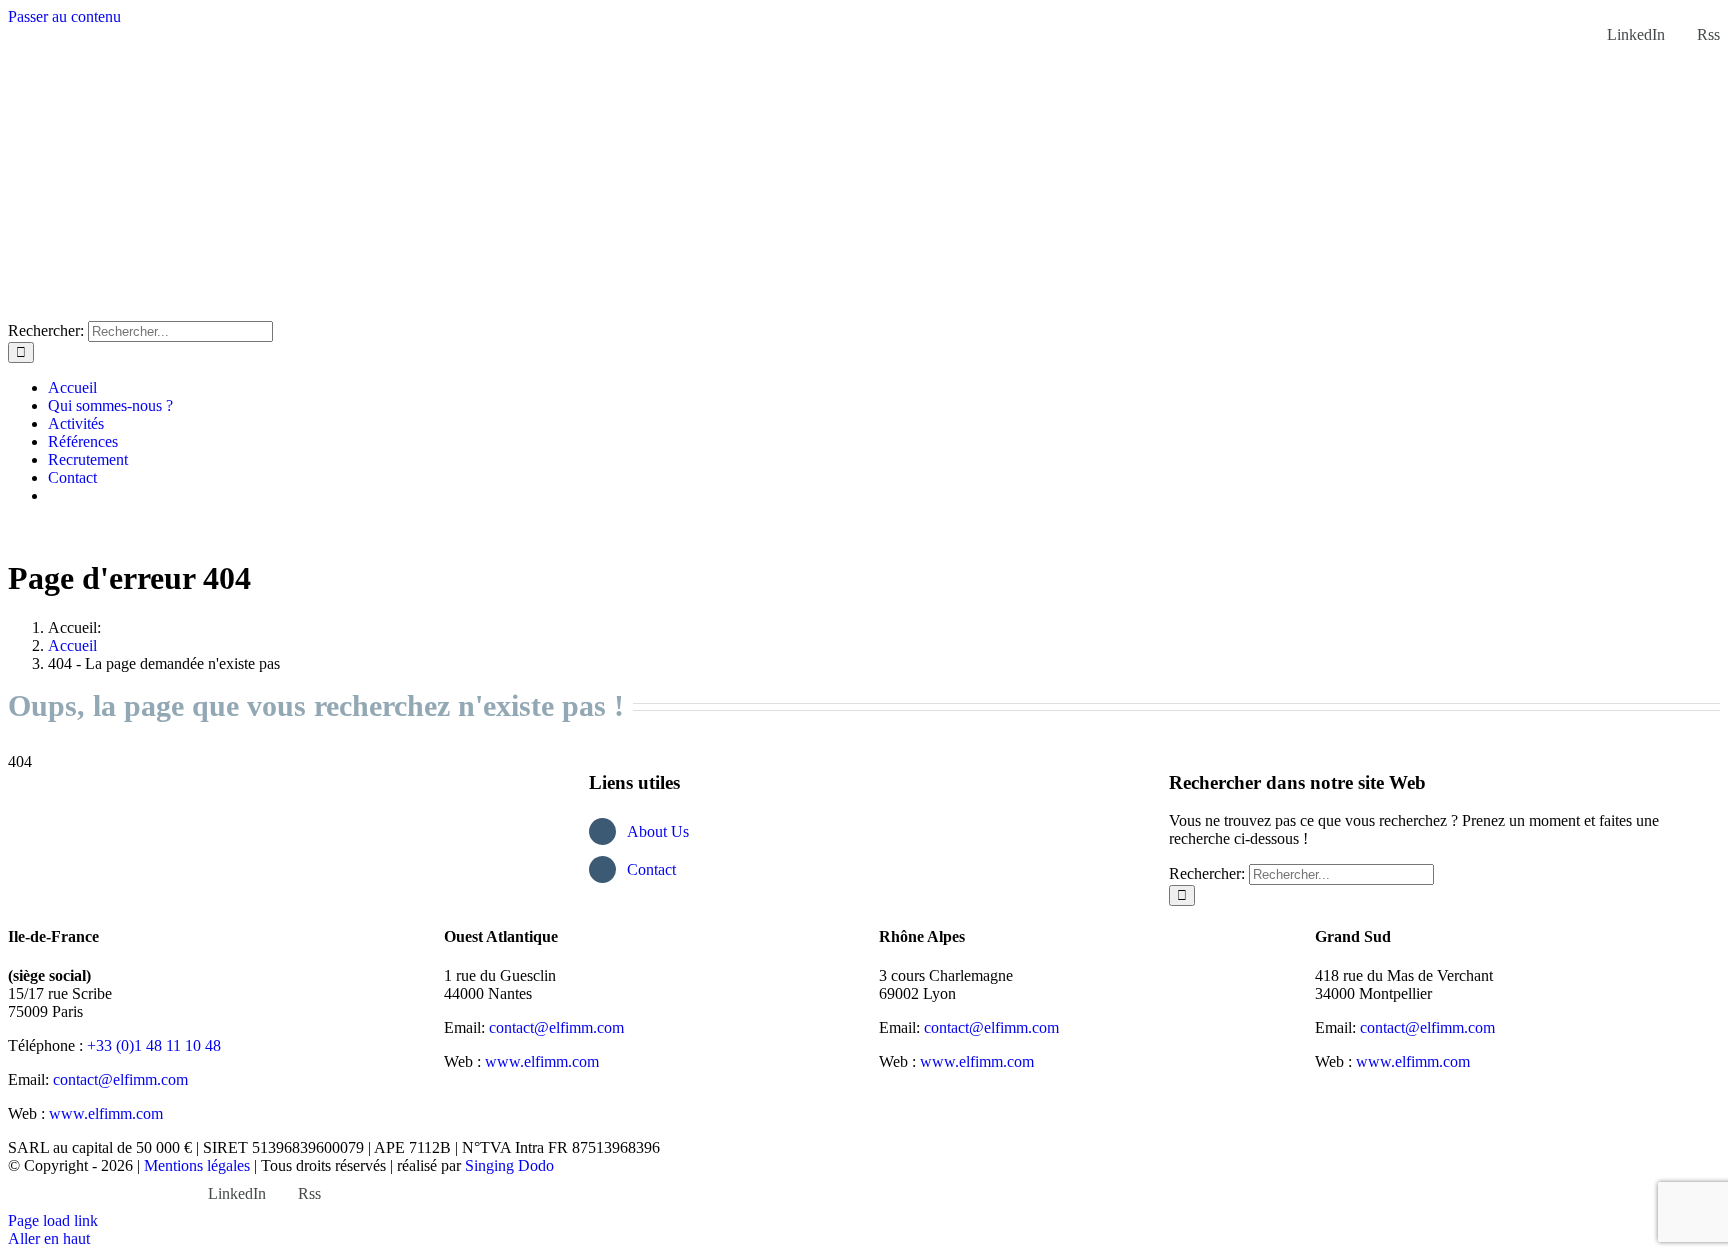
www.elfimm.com (106, 1113)
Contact (651, 869)
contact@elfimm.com (120, 1079)
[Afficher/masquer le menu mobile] (14, 529)
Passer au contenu (64, 16)
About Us (658, 831)
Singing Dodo (509, 1165)
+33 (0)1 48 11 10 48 (154, 1045)
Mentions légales (197, 1165)
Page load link (53, 1220)
